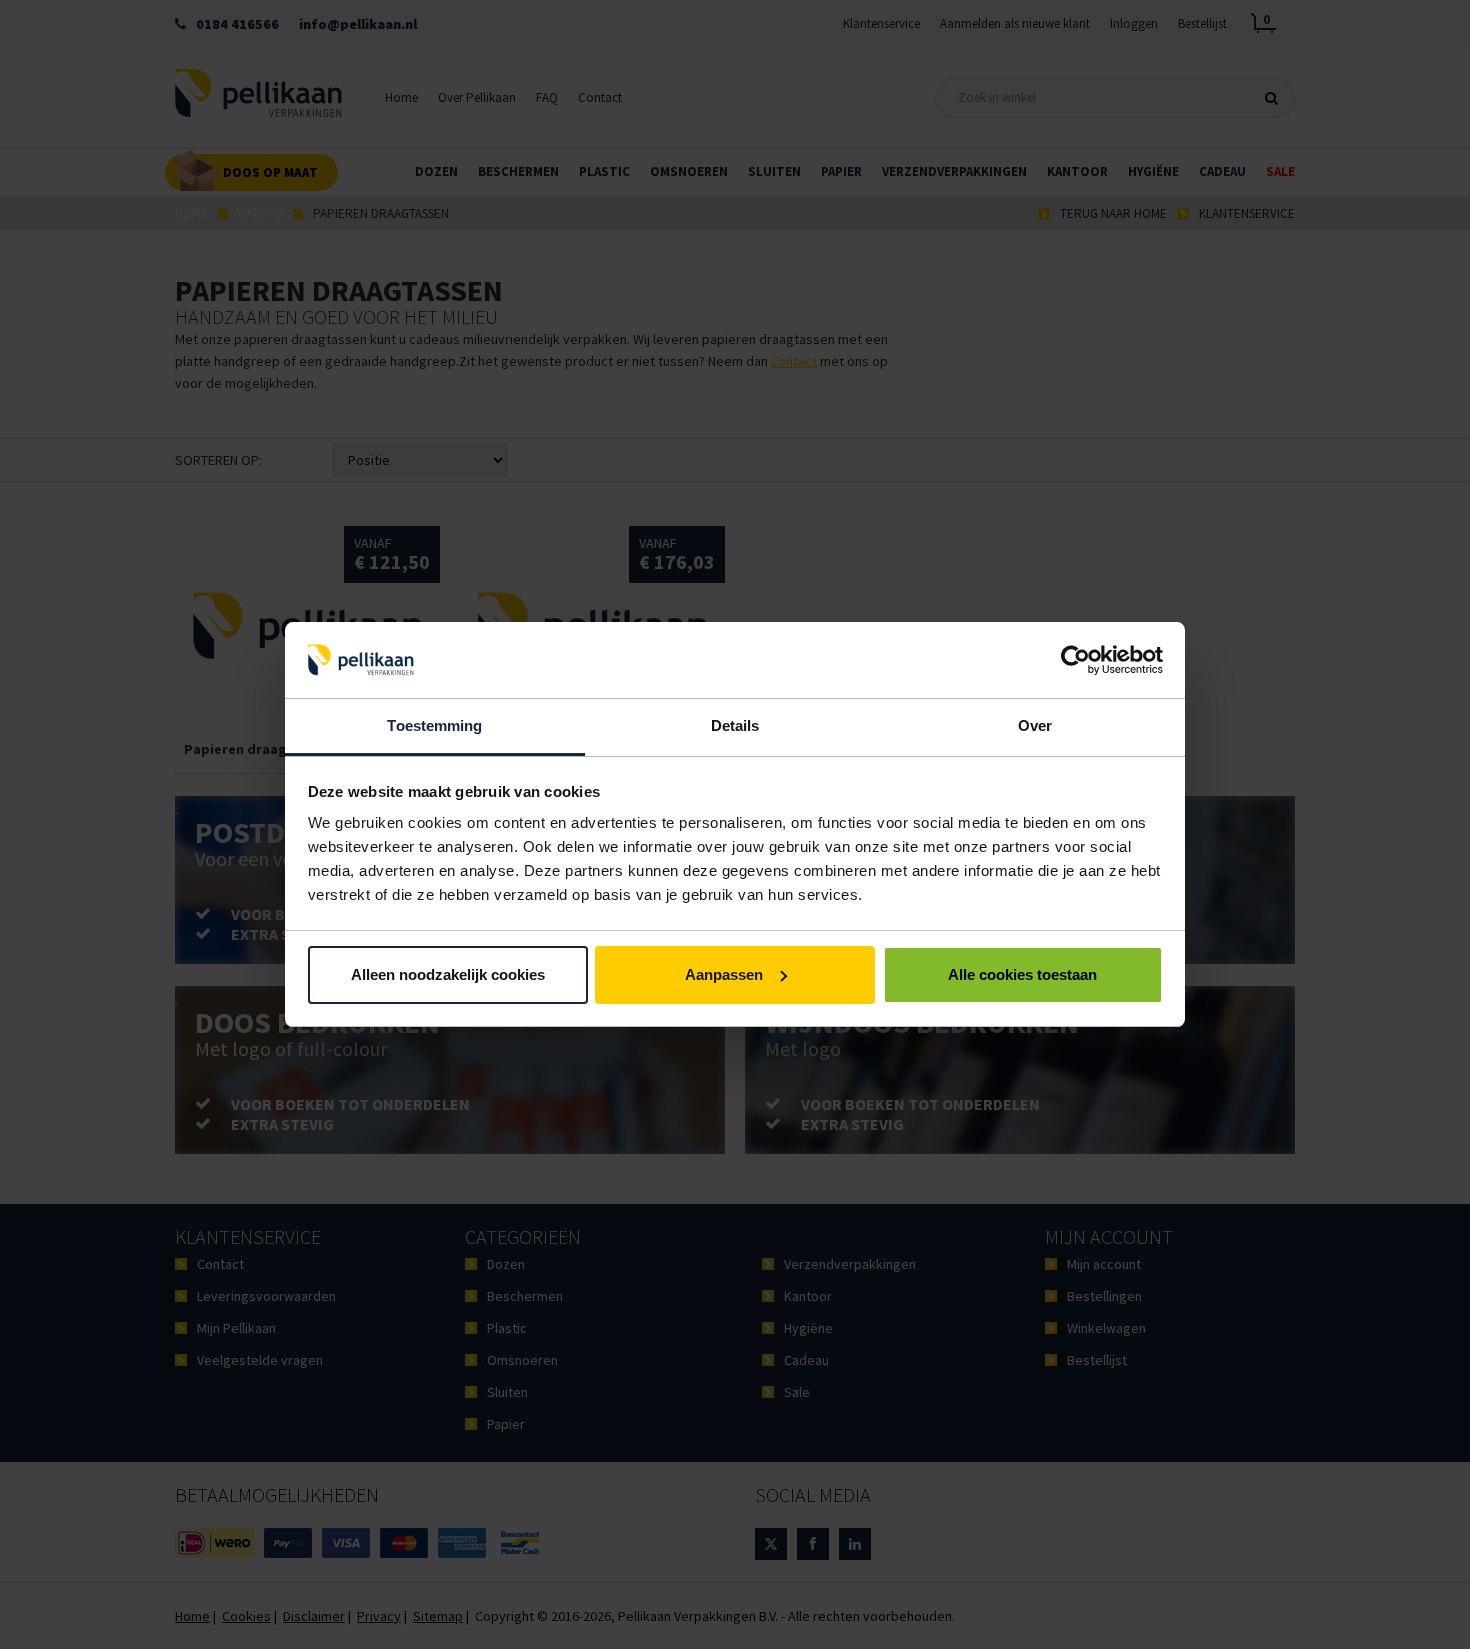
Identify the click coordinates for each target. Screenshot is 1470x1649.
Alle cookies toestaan (1022, 974)
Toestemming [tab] (434, 725)
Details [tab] (735, 725)
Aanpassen (724, 974)
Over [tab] (1035, 725)
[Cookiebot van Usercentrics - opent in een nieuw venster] (1075, 660)
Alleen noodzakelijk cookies (448, 974)
